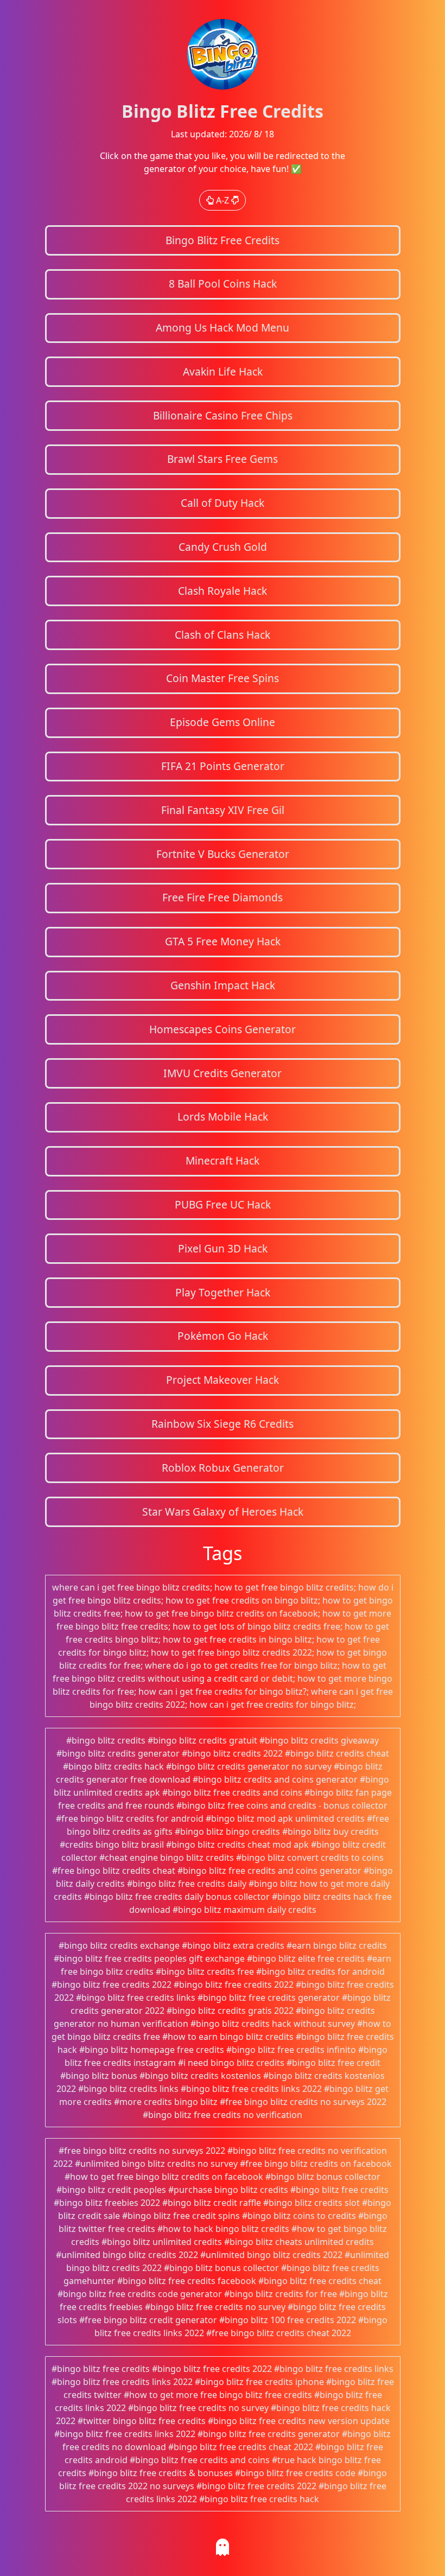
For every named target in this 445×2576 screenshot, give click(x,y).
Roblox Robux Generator (223, 1468)
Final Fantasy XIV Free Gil (223, 810)
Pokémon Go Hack (223, 1336)
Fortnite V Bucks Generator (223, 854)
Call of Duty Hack (223, 503)
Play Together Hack (223, 1292)
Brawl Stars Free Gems (223, 459)
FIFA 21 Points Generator (223, 766)
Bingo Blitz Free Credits (223, 240)
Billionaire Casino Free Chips (223, 415)
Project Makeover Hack (223, 1380)
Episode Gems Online (223, 722)
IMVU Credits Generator (223, 1073)
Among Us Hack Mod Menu (223, 327)
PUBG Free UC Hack (223, 1204)
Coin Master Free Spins (223, 678)
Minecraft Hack (223, 1160)
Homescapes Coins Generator (223, 1029)
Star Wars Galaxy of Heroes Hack (223, 1512)
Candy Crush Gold (223, 547)
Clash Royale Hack (223, 591)
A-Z (223, 200)
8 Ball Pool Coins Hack (223, 284)
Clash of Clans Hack (223, 635)
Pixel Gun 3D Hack (223, 1248)
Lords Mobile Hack (223, 1117)
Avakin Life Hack (223, 371)
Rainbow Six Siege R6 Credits (223, 1424)
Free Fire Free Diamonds (223, 897)
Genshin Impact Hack (223, 985)
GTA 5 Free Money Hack (223, 941)
